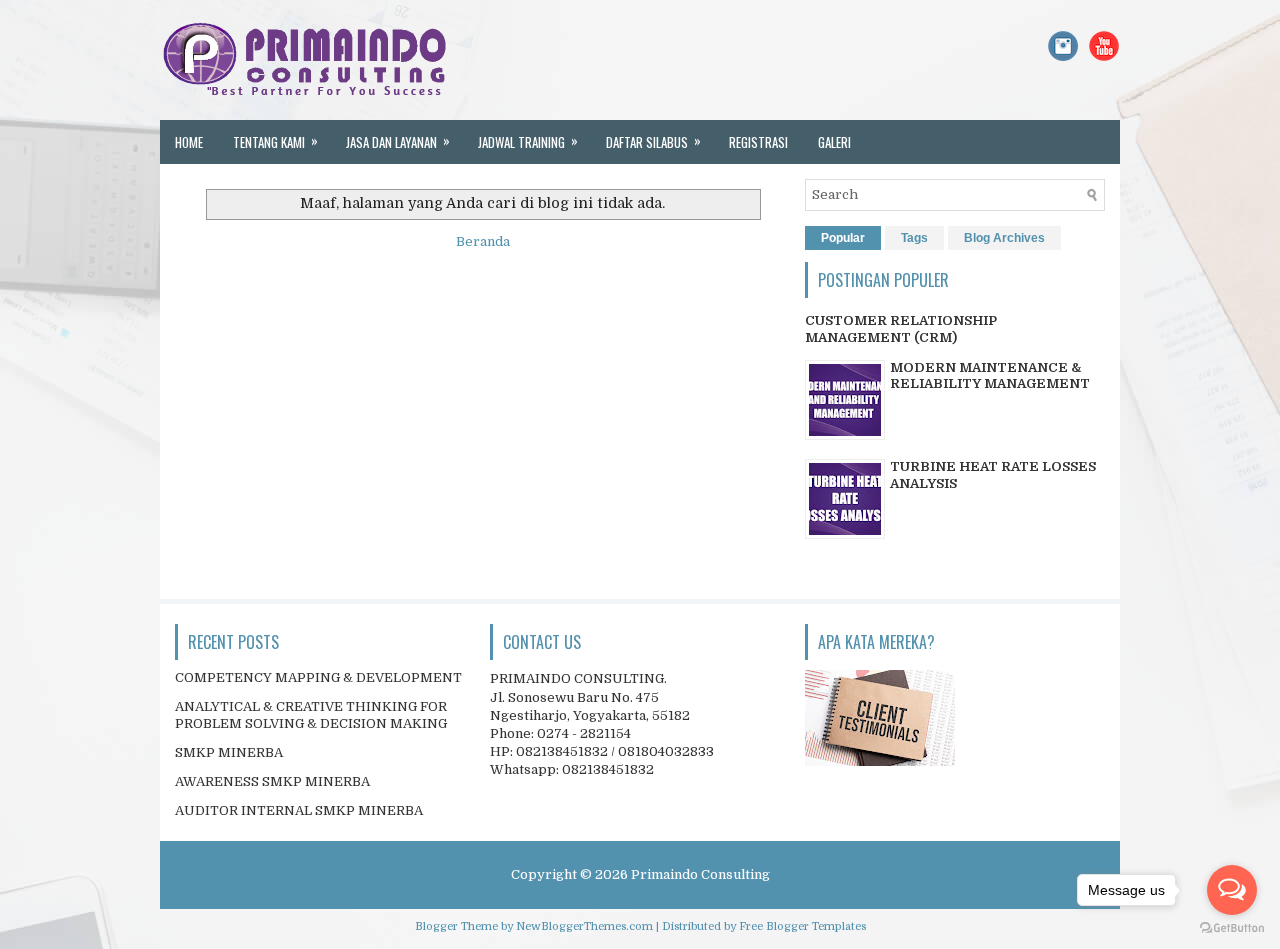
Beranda (483, 241)
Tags (914, 238)
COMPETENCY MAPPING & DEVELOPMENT (318, 677)
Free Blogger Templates (802, 926)
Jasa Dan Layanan (398, 141)
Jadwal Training (528, 141)
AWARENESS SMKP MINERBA (272, 781)
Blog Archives (1004, 238)
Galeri (834, 142)
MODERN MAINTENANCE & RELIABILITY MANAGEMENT (990, 376)
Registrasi (758, 142)
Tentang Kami (275, 141)
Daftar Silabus (653, 141)
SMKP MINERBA (229, 752)
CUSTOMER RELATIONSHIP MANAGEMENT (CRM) (901, 329)
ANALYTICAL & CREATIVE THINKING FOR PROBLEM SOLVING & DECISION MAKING (311, 715)
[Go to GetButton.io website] (1232, 928)
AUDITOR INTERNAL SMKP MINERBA (299, 810)
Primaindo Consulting (700, 874)
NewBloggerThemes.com (584, 926)
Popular (843, 238)
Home (189, 142)
